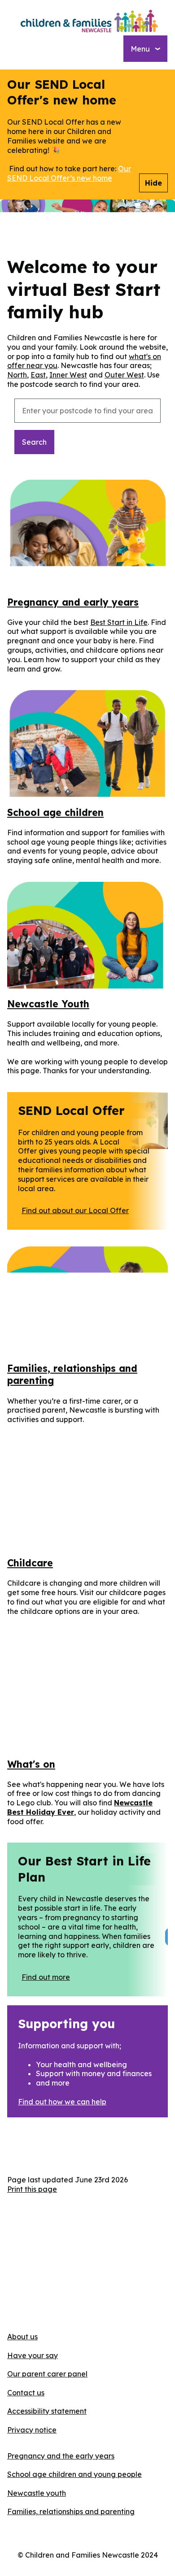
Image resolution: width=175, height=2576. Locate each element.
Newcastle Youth (48, 1004)
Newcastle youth (37, 2493)
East (38, 375)
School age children (55, 812)
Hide (153, 183)
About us (22, 2337)
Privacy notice (32, 2430)
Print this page (32, 2189)
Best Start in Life (119, 622)
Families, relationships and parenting (71, 2511)
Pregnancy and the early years (61, 2456)
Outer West (124, 375)
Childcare (30, 1563)
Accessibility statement (47, 2411)
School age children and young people (74, 2474)
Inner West (68, 375)
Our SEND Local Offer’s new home (69, 173)
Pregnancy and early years (73, 602)
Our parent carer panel (47, 2374)
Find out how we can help (62, 2102)
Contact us (26, 2393)
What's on (31, 1764)
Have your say (33, 2355)
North (17, 375)
